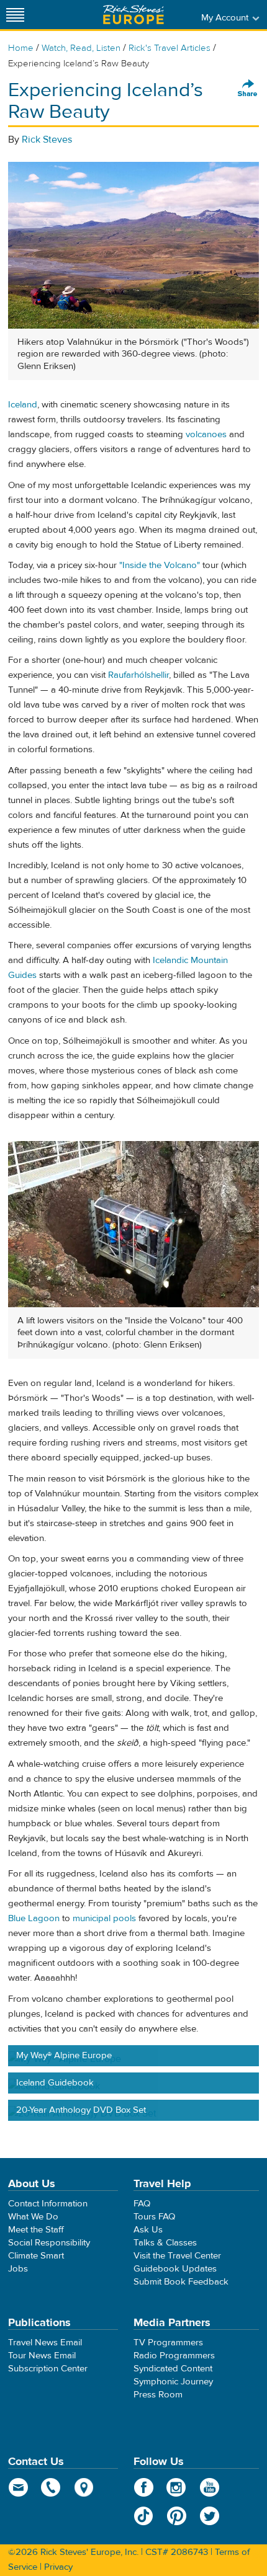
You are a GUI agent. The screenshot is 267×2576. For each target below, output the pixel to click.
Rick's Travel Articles (170, 48)
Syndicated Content (173, 2369)
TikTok (144, 2516)
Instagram (177, 2487)
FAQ (142, 2204)
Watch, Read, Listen (81, 48)
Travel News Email (45, 2343)
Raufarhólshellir (138, 675)
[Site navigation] (16, 15)
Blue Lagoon (34, 1918)
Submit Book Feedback (181, 2282)
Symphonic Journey (173, 2382)
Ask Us (148, 2230)
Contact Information (48, 2204)
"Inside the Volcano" (160, 565)
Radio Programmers (174, 2356)
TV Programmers (168, 2343)
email (18, 2487)
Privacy (58, 2567)
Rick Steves (47, 140)
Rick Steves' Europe (133, 15)
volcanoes (206, 434)
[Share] (248, 89)
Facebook (144, 2487)
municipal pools (104, 1918)
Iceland (23, 405)
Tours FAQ (154, 2217)
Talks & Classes (165, 2243)
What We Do (33, 2217)
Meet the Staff (36, 2230)
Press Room (158, 2395)
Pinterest (177, 2516)
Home (21, 48)
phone (51, 2487)
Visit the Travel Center (177, 2256)
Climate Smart (36, 2256)
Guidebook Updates (175, 2269)
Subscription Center (48, 2369)
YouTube (210, 2487)
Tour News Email (42, 2356)
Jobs (18, 2269)
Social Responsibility (49, 2243)
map (84, 2487)
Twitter (210, 2516)
